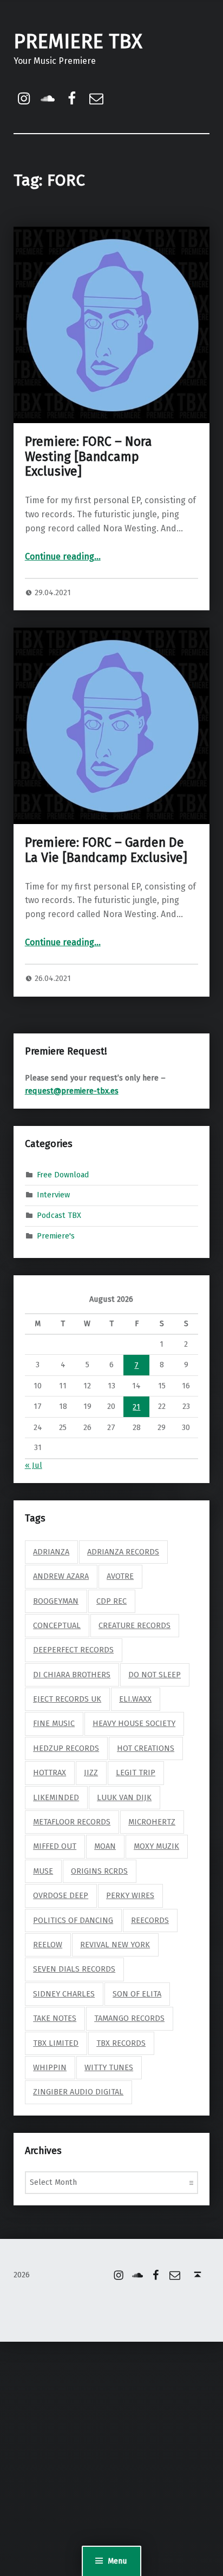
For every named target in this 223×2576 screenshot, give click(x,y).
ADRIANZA (51, 1552)
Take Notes (55, 2018)
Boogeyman (56, 1601)
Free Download (63, 1174)
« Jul (34, 1465)
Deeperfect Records (73, 1650)
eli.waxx (135, 1699)
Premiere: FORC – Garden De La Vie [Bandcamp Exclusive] (106, 850)
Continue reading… (63, 556)
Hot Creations (146, 1748)
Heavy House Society (134, 1723)
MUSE (43, 1871)
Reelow (48, 1945)
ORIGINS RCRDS (99, 1871)
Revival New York (115, 1945)
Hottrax (50, 1773)
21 (136, 1407)
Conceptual (57, 1625)
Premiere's (56, 1236)
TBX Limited (56, 2043)
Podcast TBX (59, 1215)
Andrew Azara (61, 1576)
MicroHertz (152, 1822)
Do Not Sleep (155, 1675)
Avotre (120, 1576)
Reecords (150, 1920)
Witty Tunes (109, 2067)
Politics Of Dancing (73, 1920)
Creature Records (135, 1625)
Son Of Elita (137, 1994)
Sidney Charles (64, 1994)
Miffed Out (55, 1846)
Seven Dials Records (74, 1969)
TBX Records (121, 2043)
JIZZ (91, 1773)
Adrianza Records (123, 1552)
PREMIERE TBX (78, 42)
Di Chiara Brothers (72, 1675)
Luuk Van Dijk (124, 1797)
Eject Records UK (67, 1699)
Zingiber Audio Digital (78, 2092)
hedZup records (66, 1748)
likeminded (56, 1797)
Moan (105, 1846)
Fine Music (54, 1723)
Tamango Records (129, 2018)
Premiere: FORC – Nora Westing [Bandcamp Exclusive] (88, 457)
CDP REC (111, 1601)
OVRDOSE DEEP (61, 1895)
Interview (53, 1195)
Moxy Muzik (156, 1846)
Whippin (50, 2067)
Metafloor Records (72, 1822)
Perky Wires (130, 1895)
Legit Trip (136, 1773)
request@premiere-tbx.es (72, 1091)
